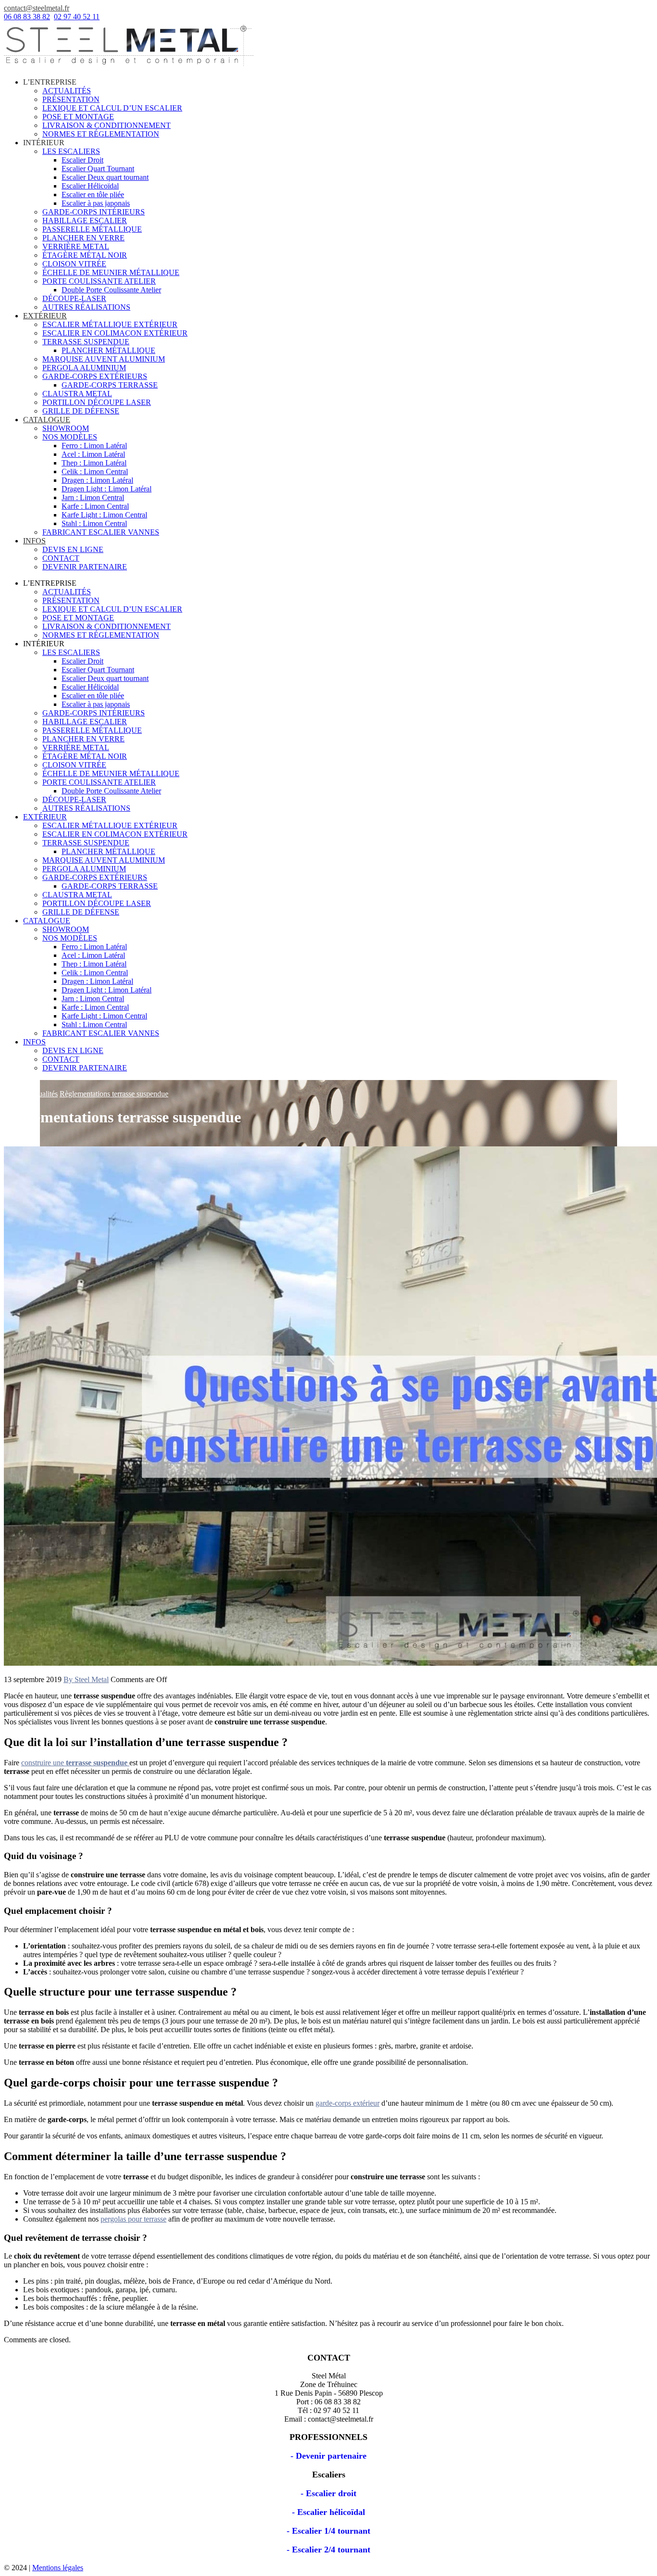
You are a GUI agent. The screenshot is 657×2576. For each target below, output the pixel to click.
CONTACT (61, 558)
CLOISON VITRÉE (74, 264)
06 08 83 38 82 (27, 17)
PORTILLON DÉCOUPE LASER (97, 402)
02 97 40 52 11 (77, 17)
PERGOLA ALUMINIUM (84, 368)
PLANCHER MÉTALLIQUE (108, 350)
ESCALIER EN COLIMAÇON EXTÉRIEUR (115, 333)
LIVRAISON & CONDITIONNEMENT (107, 125)
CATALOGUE (47, 420)
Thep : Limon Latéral (94, 463)
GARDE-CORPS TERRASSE (110, 385)
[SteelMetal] (129, 66)
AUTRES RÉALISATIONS (86, 307)
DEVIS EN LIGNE (73, 549)
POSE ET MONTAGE (78, 117)
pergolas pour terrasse (133, 2219)
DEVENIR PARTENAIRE (85, 567)
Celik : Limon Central (95, 471)
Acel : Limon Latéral (93, 454)
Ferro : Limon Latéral (94, 446)
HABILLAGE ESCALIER (85, 220)
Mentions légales (58, 2568)
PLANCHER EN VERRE (83, 238)
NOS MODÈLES (70, 437)
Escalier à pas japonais (96, 203)
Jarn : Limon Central (93, 497)
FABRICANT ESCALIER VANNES (101, 532)
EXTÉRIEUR (45, 316)
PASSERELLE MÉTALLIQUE (92, 229)
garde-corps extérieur (347, 2103)
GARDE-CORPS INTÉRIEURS (94, 212)
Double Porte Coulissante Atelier (111, 290)
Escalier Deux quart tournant (105, 177)
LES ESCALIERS (71, 151)
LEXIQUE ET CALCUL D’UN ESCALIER (112, 108)
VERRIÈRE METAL (76, 246)
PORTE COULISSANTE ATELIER (99, 281)
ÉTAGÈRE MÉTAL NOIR (85, 255)
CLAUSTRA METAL (77, 394)
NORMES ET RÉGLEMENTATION (101, 134)
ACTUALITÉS (67, 91)
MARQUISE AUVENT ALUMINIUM (104, 359)
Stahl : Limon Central (94, 523)
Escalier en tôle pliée (93, 195)
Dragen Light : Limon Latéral (107, 489)
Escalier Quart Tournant (98, 169)
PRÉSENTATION (71, 99)
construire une (74, 1763)
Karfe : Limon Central (95, 506)
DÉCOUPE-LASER (74, 298)
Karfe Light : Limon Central (104, 515)
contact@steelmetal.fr (37, 8)
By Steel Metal (86, 1679)
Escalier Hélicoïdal (90, 186)
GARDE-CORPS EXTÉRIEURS (95, 376)
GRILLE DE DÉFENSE (81, 411)
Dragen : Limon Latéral (97, 480)
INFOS (34, 541)
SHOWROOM (66, 428)
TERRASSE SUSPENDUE (86, 342)
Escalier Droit (82, 160)
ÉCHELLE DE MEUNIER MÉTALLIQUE (111, 272)
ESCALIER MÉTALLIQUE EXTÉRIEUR (110, 324)
